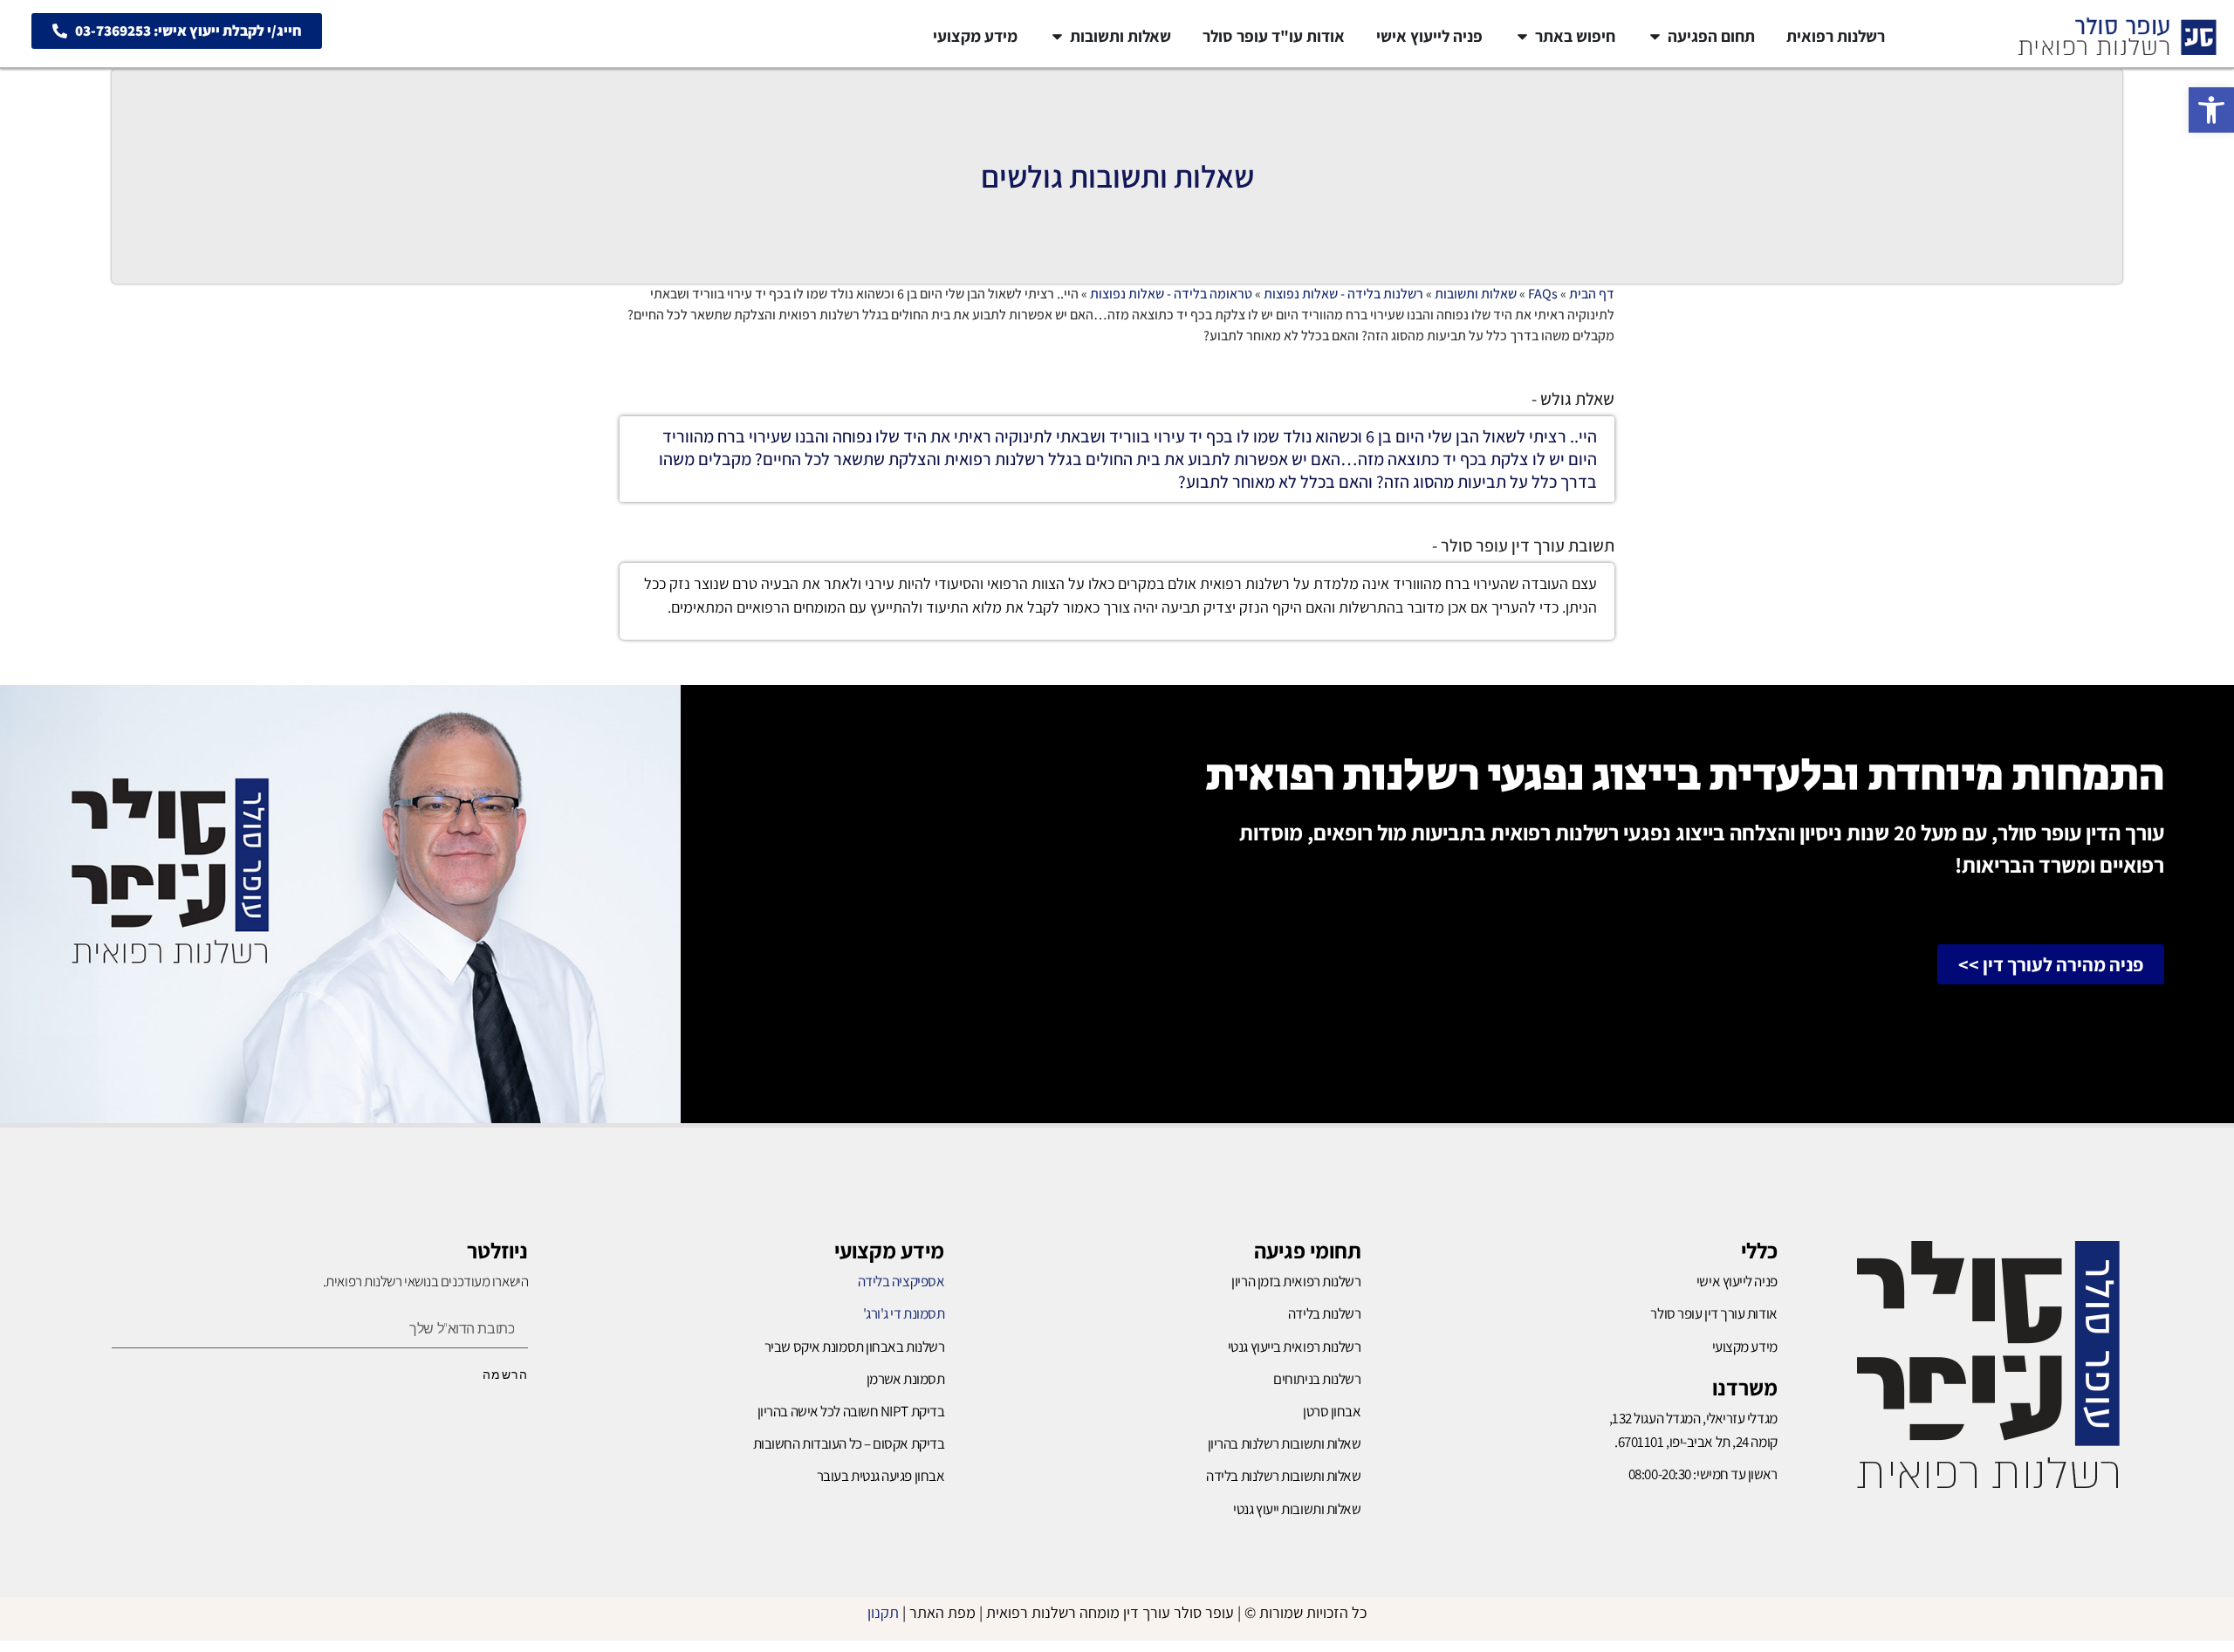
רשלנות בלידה (1325, 1313)
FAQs (1543, 294)
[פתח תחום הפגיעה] (1655, 36)
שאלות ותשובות (1476, 294)
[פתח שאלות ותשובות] (1057, 36)
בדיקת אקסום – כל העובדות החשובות (849, 1443)
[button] (2211, 110)
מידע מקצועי (889, 1250)
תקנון (883, 1612)
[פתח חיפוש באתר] (1522, 36)
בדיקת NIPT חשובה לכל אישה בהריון (851, 1411)
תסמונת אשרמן (906, 1379)
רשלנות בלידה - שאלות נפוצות (1343, 294)
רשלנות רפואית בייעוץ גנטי (1295, 1347)
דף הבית (1592, 294)
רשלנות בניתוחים (1317, 1379)
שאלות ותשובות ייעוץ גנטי (1297, 1509)
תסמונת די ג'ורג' (904, 1313)
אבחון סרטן (1332, 1411)
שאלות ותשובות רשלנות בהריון (1285, 1443)
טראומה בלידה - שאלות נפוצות (1171, 294)
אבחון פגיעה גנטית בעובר (881, 1476)
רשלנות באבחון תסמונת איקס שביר (855, 1347)
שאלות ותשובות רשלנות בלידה (1283, 1476)
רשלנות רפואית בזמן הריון (1296, 1281)
